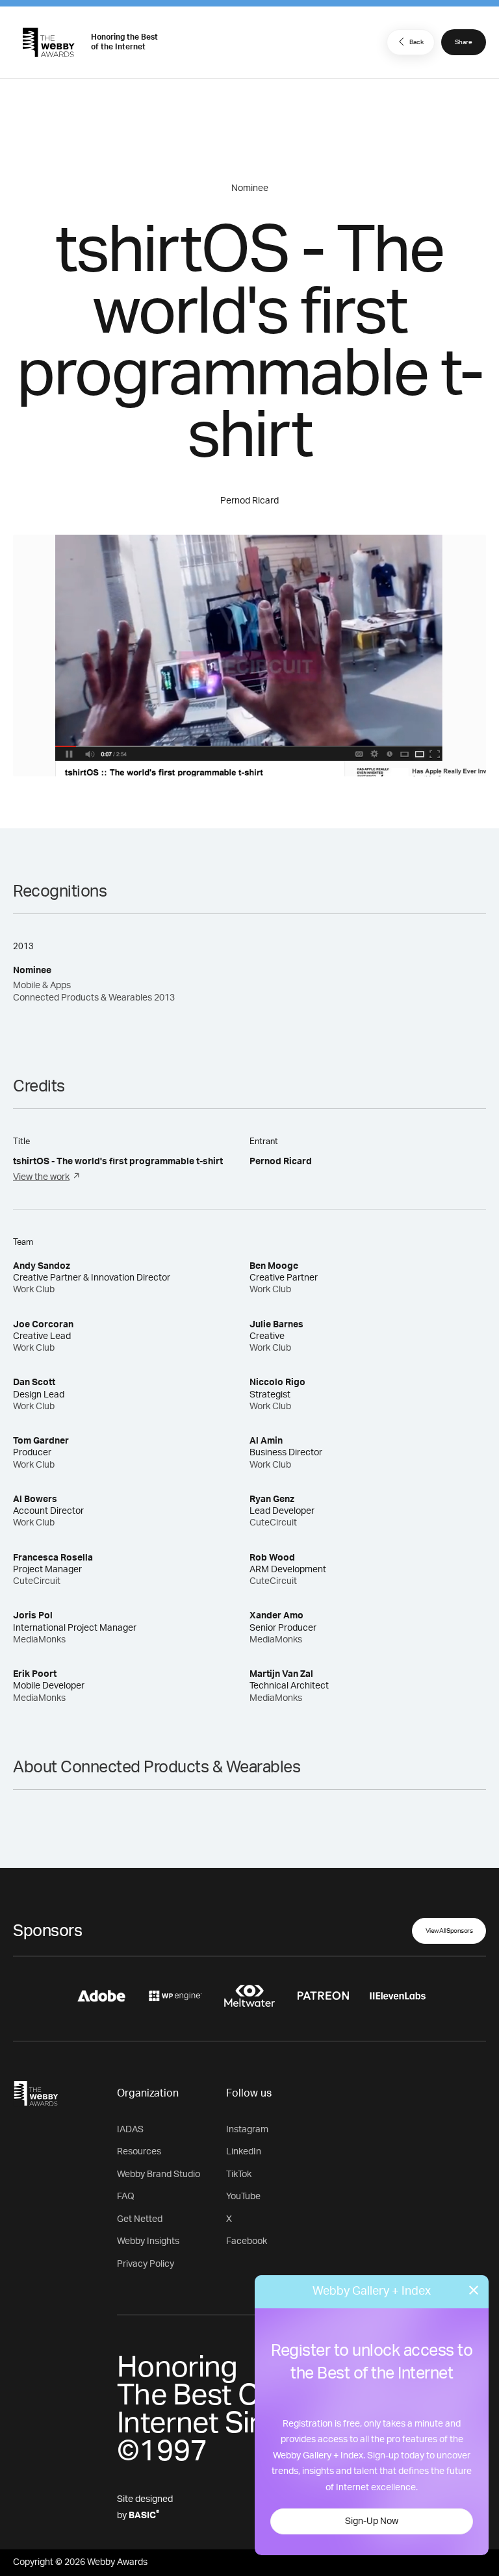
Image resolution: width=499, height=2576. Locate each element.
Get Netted (140, 2219)
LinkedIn (244, 2152)
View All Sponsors (449, 1931)
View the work (41, 1177)
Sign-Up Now (372, 2521)
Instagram (247, 2130)
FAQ (126, 2197)
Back (416, 42)
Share (464, 42)
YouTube (243, 2197)
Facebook (247, 2241)
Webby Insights (148, 2241)
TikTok (239, 2174)
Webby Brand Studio (159, 2174)
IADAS (130, 2130)
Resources (139, 2152)
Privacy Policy (146, 2264)
